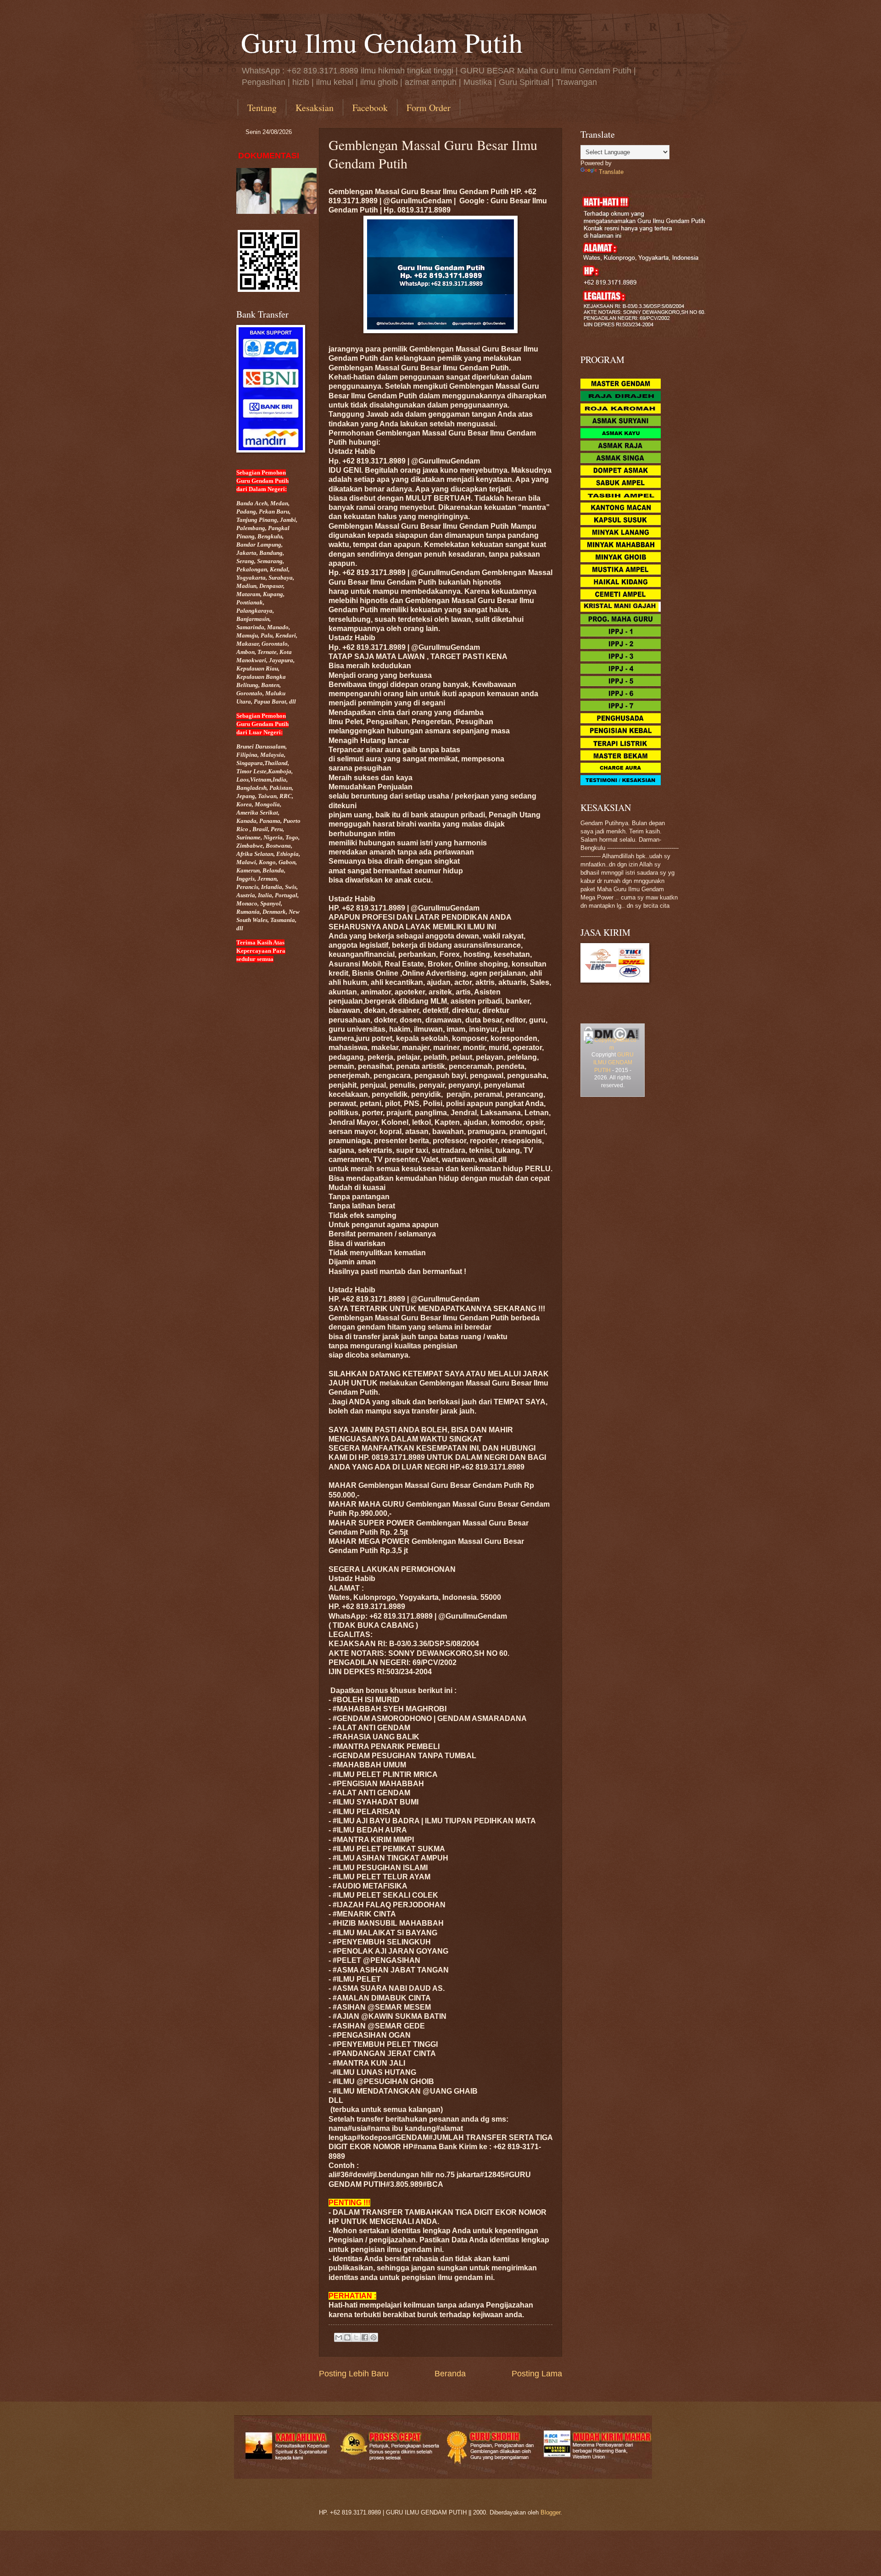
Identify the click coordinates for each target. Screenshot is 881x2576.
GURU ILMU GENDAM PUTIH (614, 1062)
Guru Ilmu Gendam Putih (382, 42)
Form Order (429, 108)
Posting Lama (537, 2374)
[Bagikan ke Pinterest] (374, 2337)
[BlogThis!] (347, 2337)
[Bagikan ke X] (356, 2337)
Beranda (450, 2374)
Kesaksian (315, 108)
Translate (611, 172)
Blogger (550, 2512)
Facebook (370, 108)
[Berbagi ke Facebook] (365, 2337)
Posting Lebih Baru (354, 2374)
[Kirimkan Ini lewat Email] (339, 2337)
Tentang (262, 108)
